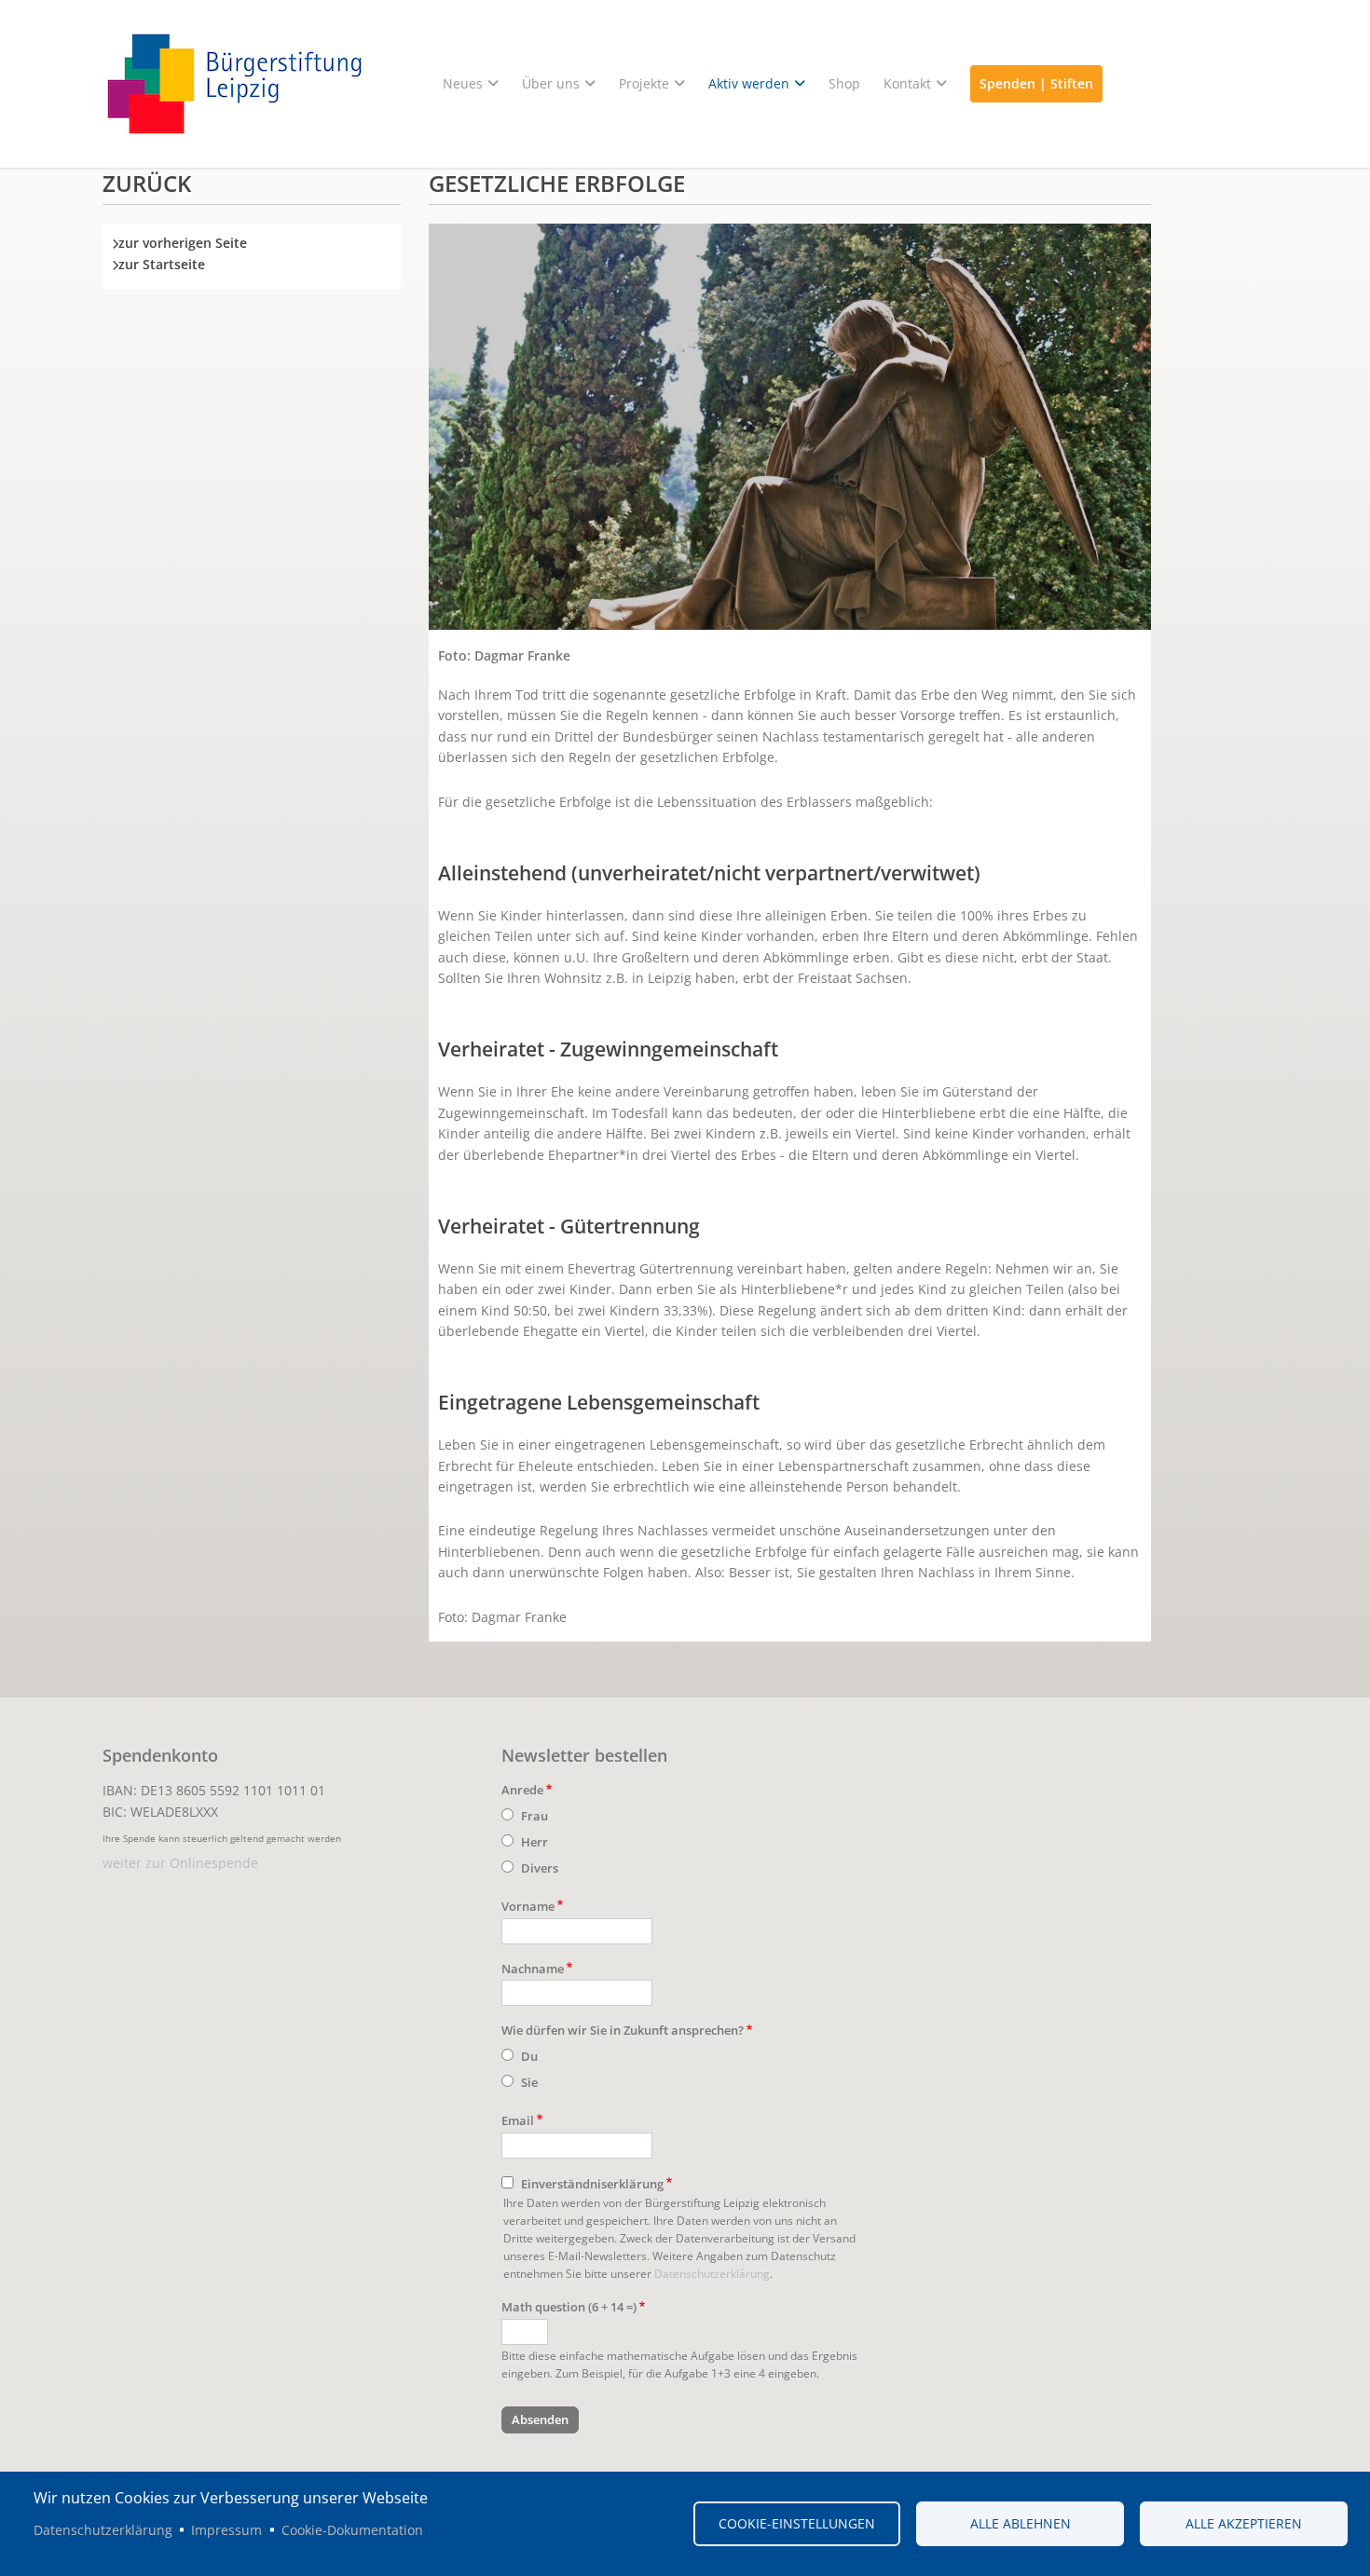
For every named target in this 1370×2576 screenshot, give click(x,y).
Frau (534, 1816)
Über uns (551, 83)
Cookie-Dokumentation (352, 2530)
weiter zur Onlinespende (180, 1863)
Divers (540, 1868)
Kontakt (907, 83)
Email (518, 2120)
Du (529, 2056)
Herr (534, 1842)
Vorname (528, 1906)
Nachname (533, 1969)
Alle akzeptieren (1244, 2523)
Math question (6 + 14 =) (569, 2307)
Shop (844, 83)
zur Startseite (162, 264)
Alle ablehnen (1021, 2523)
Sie (529, 2082)
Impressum (226, 2530)
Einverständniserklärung (592, 2184)
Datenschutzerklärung (712, 2273)
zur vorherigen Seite (183, 243)
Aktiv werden (749, 83)
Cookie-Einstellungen (797, 2523)
